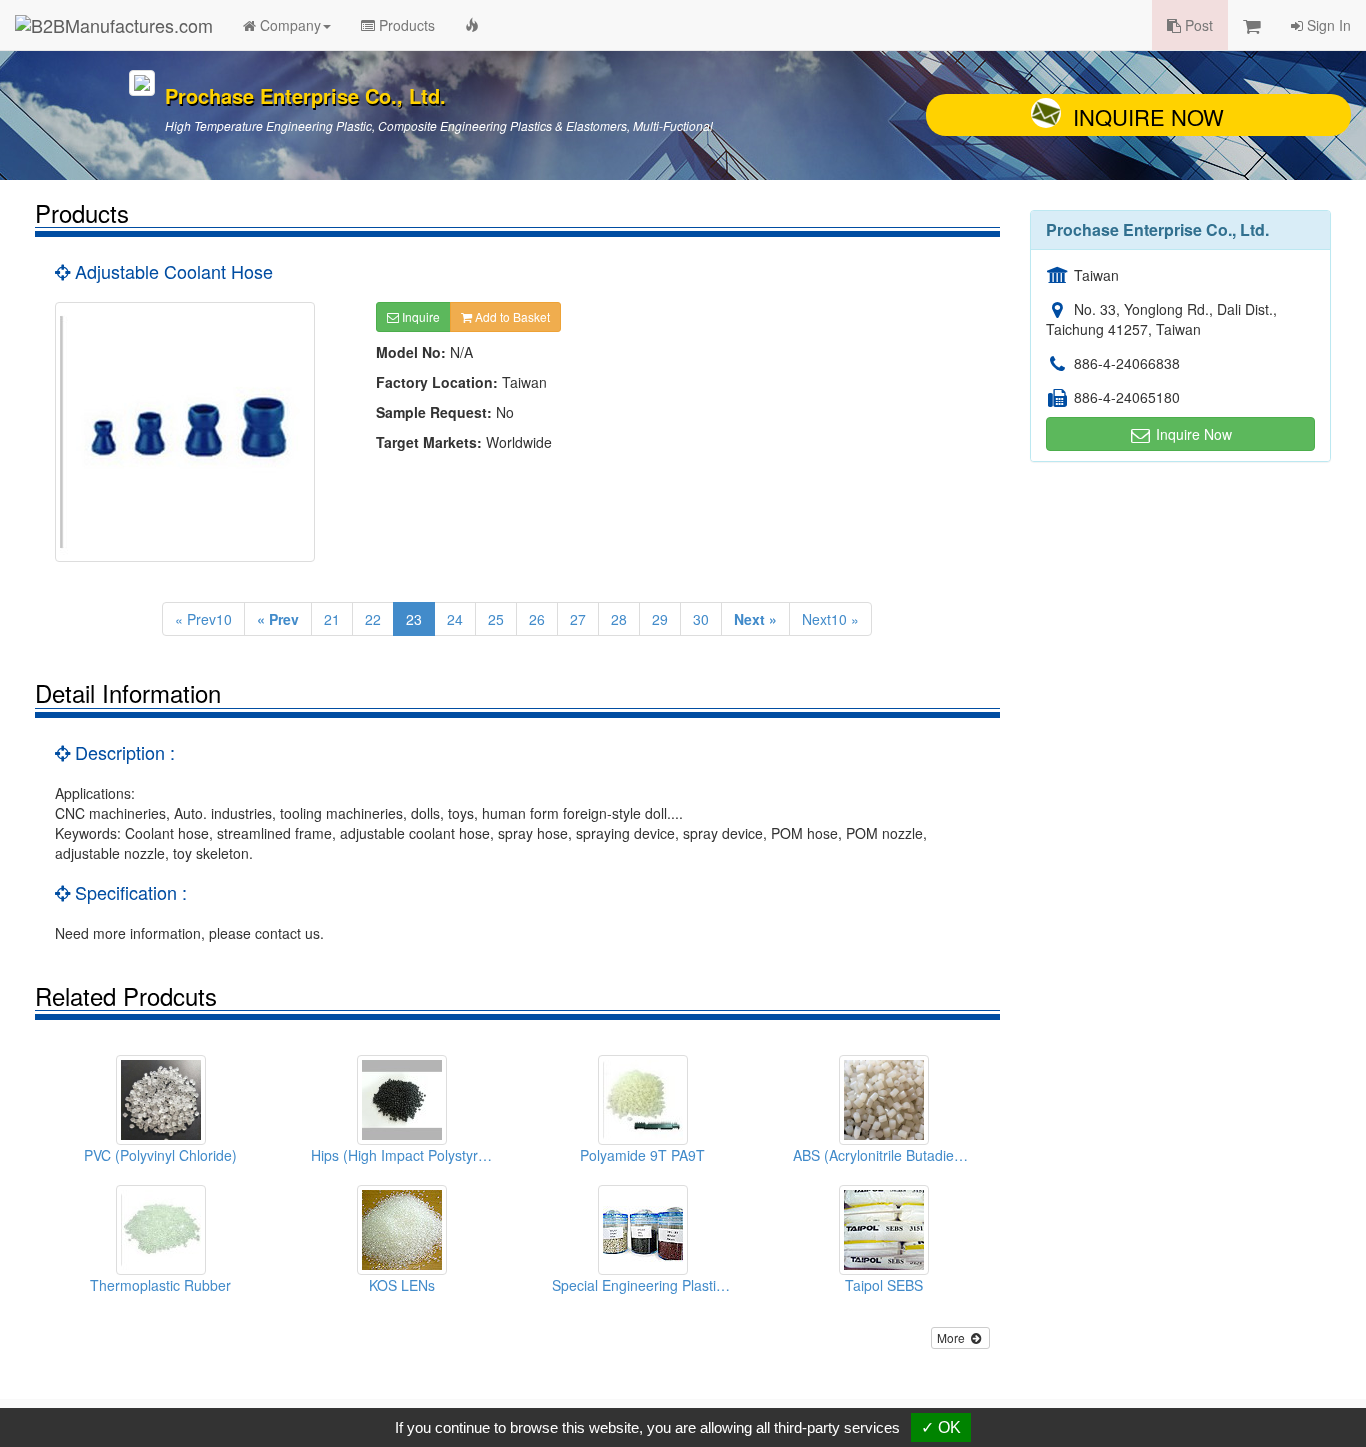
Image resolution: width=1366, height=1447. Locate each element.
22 (373, 619)
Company (288, 25)
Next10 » (830, 619)
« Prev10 (203, 619)
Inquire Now (1148, 116)
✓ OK (941, 1427)
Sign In (1327, 25)
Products (405, 25)
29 (660, 619)
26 (537, 619)
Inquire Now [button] (1192, 434)
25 (496, 619)
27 (578, 619)
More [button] (952, 1337)
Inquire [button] (419, 316)
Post (1197, 25)
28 (619, 619)
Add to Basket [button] (511, 316)
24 (455, 619)
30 (701, 619)
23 (414, 619)
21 (332, 619)
